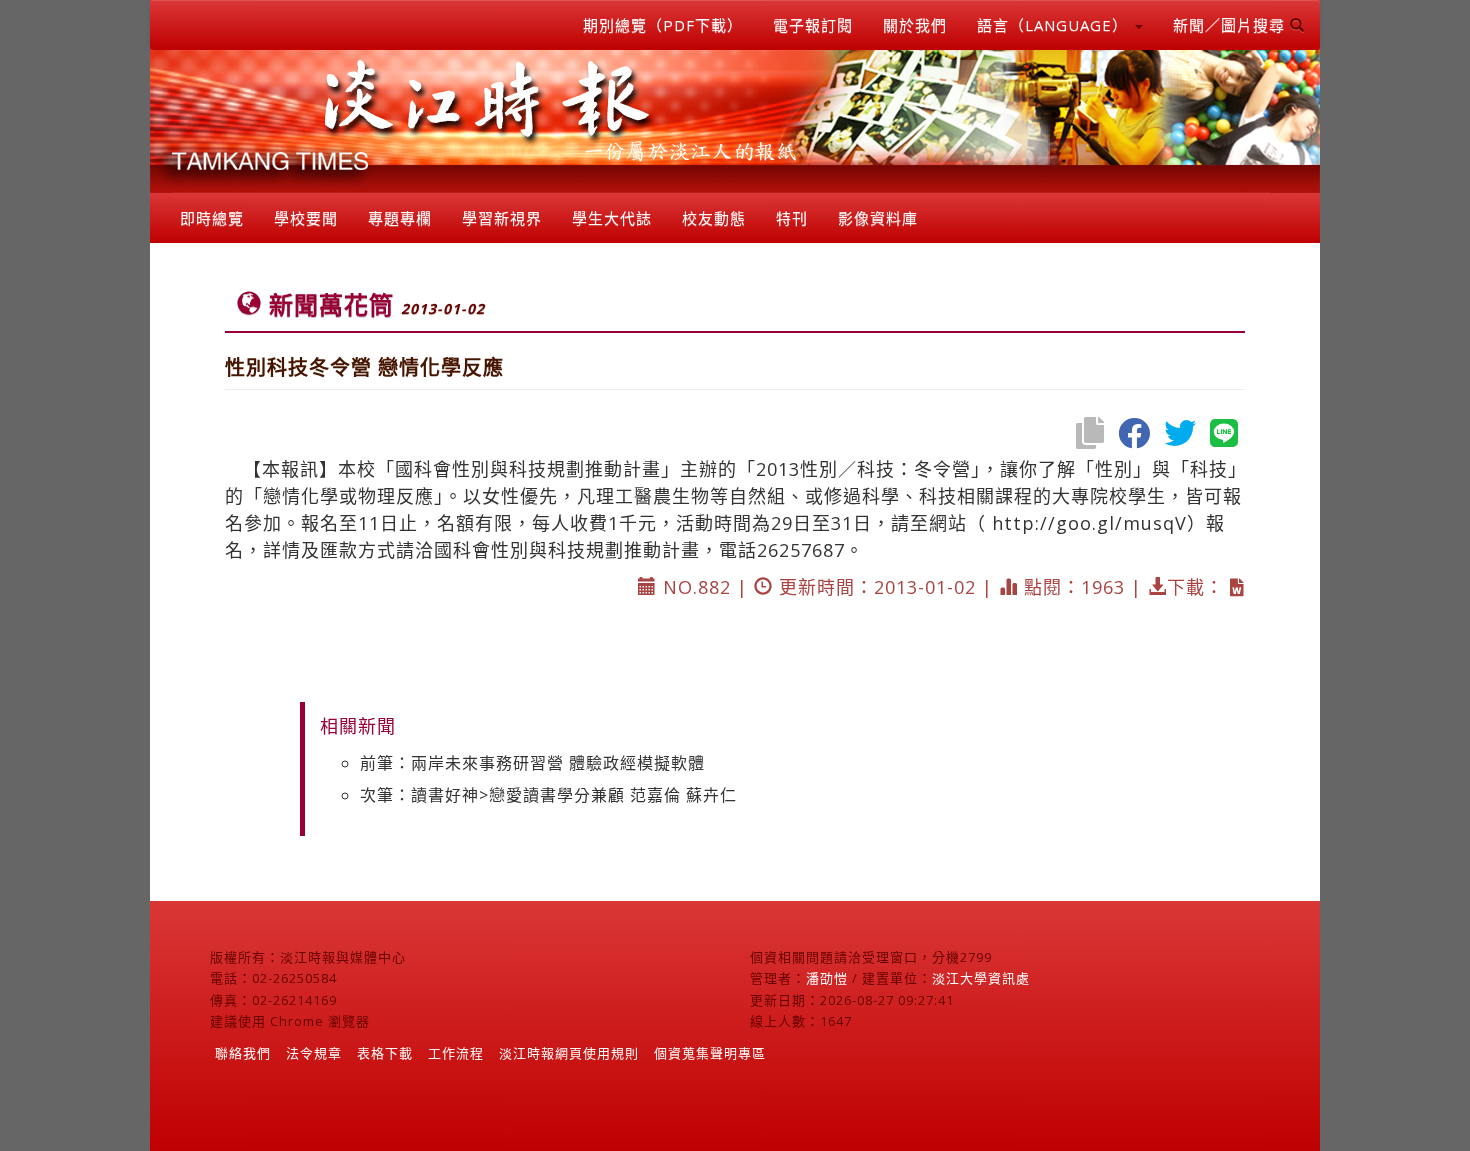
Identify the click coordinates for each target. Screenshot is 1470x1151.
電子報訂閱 (813, 25)
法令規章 (314, 1053)
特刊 (792, 218)
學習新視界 (502, 218)
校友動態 (714, 218)
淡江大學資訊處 (981, 978)
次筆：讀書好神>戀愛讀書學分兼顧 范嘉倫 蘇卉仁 (548, 795)
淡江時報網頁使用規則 (569, 1053)
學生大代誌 (612, 218)
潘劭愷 (827, 978)
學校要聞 (306, 218)
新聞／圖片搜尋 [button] (1231, 25)
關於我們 (915, 25)
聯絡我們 (243, 1053)
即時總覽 (212, 218)
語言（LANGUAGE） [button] (1055, 25)
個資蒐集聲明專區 (710, 1053)
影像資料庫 (878, 218)
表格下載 (385, 1053)
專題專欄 (400, 218)
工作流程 (456, 1053)
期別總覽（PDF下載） (663, 25)
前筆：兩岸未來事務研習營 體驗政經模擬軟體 (532, 763)
